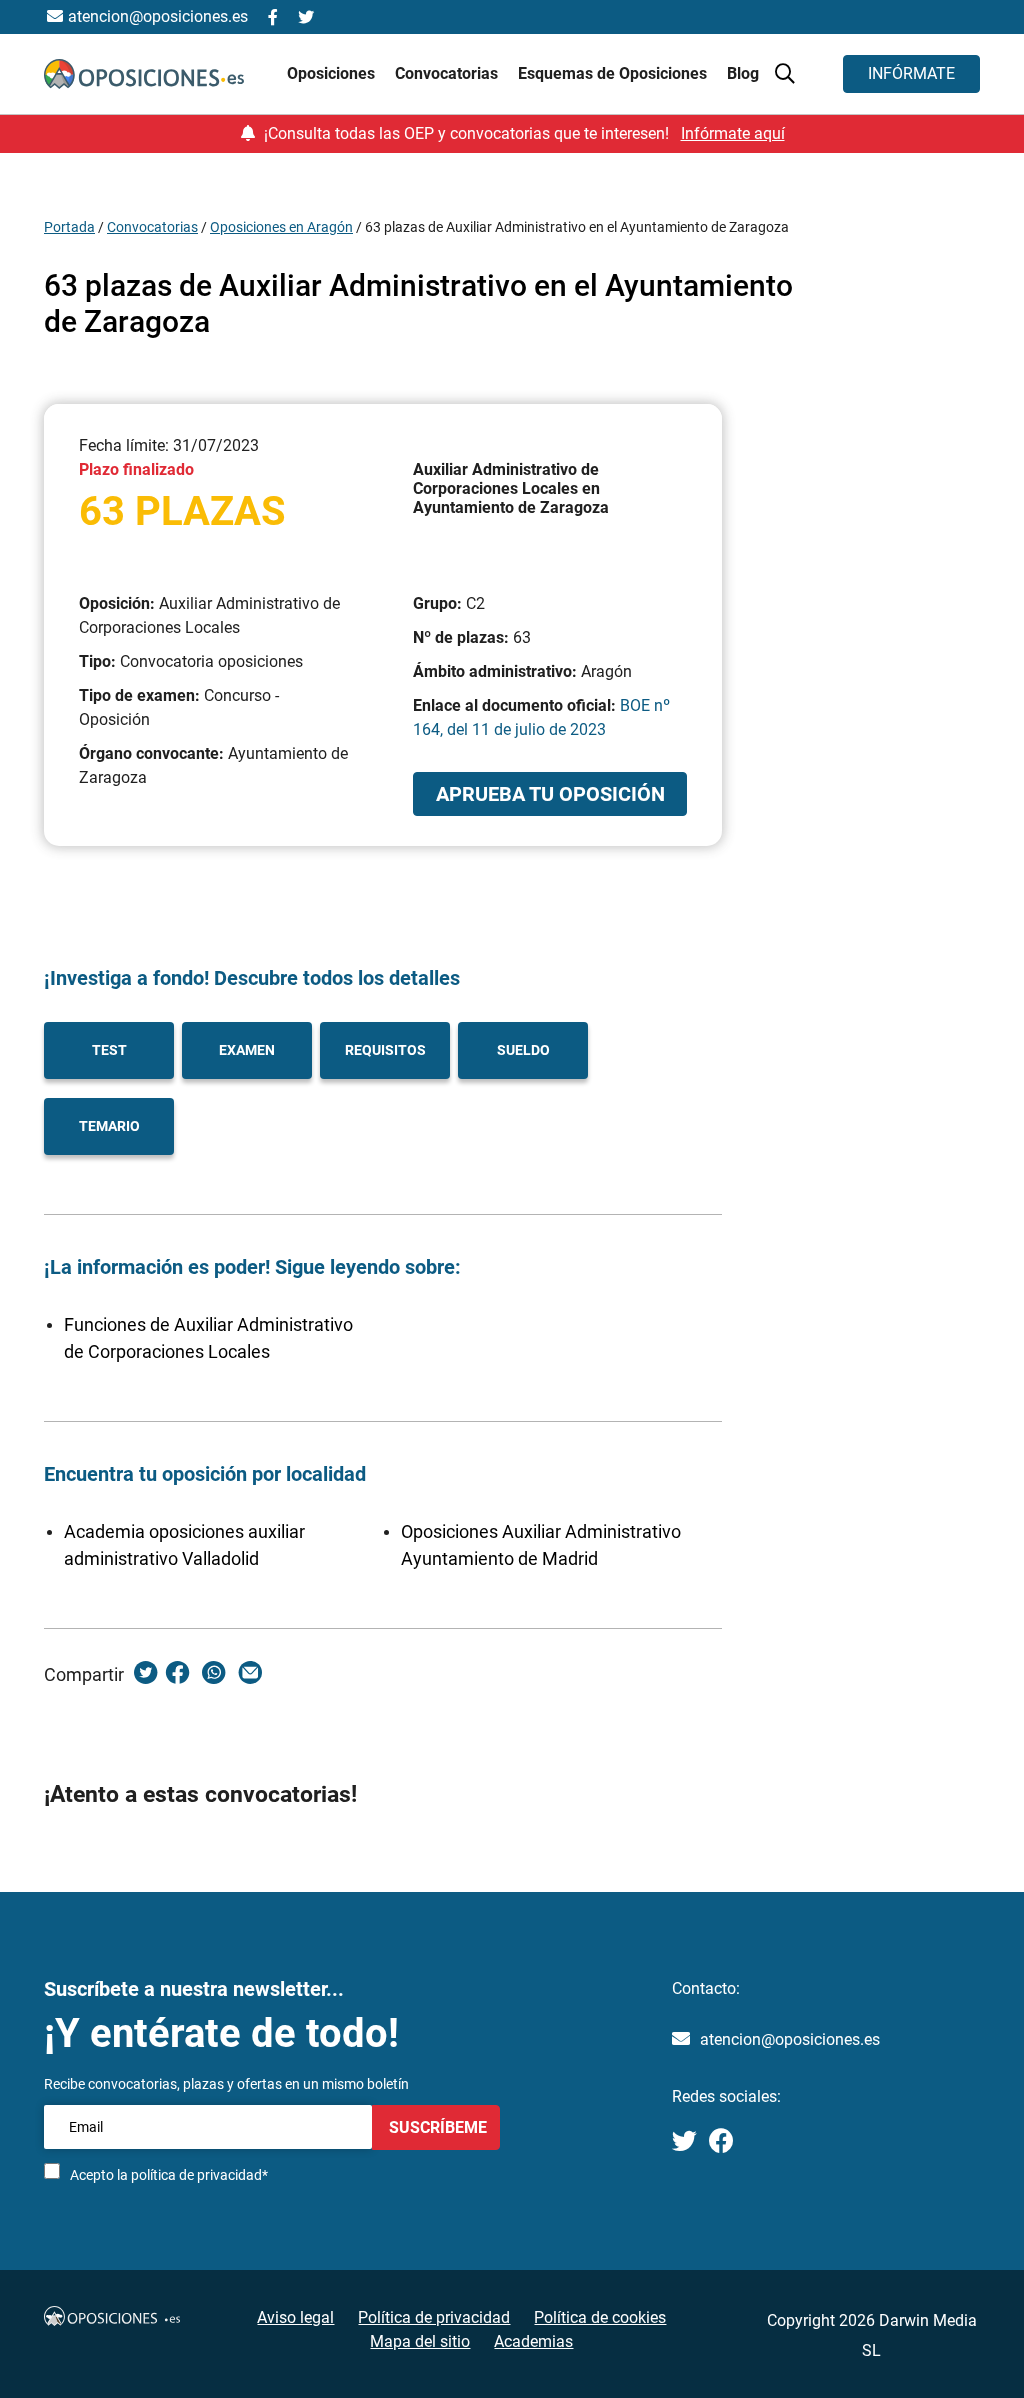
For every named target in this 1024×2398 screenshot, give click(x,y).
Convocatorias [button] (448, 73)
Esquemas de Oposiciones (614, 73)
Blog (743, 73)
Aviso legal (295, 2317)
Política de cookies (600, 2317)
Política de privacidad (434, 2317)
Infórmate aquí (733, 133)
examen (247, 1050)
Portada (69, 227)
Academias (533, 2341)
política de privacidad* (199, 2175)
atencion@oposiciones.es (790, 2039)
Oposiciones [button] (333, 73)
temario (109, 1126)
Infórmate (911, 73)
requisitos (385, 1050)
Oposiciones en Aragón (281, 227)
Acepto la (169, 2175)
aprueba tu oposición (550, 794)
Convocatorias (152, 227)
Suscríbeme (436, 2127)
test (109, 1050)
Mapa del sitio (420, 2341)
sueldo (523, 1050)
